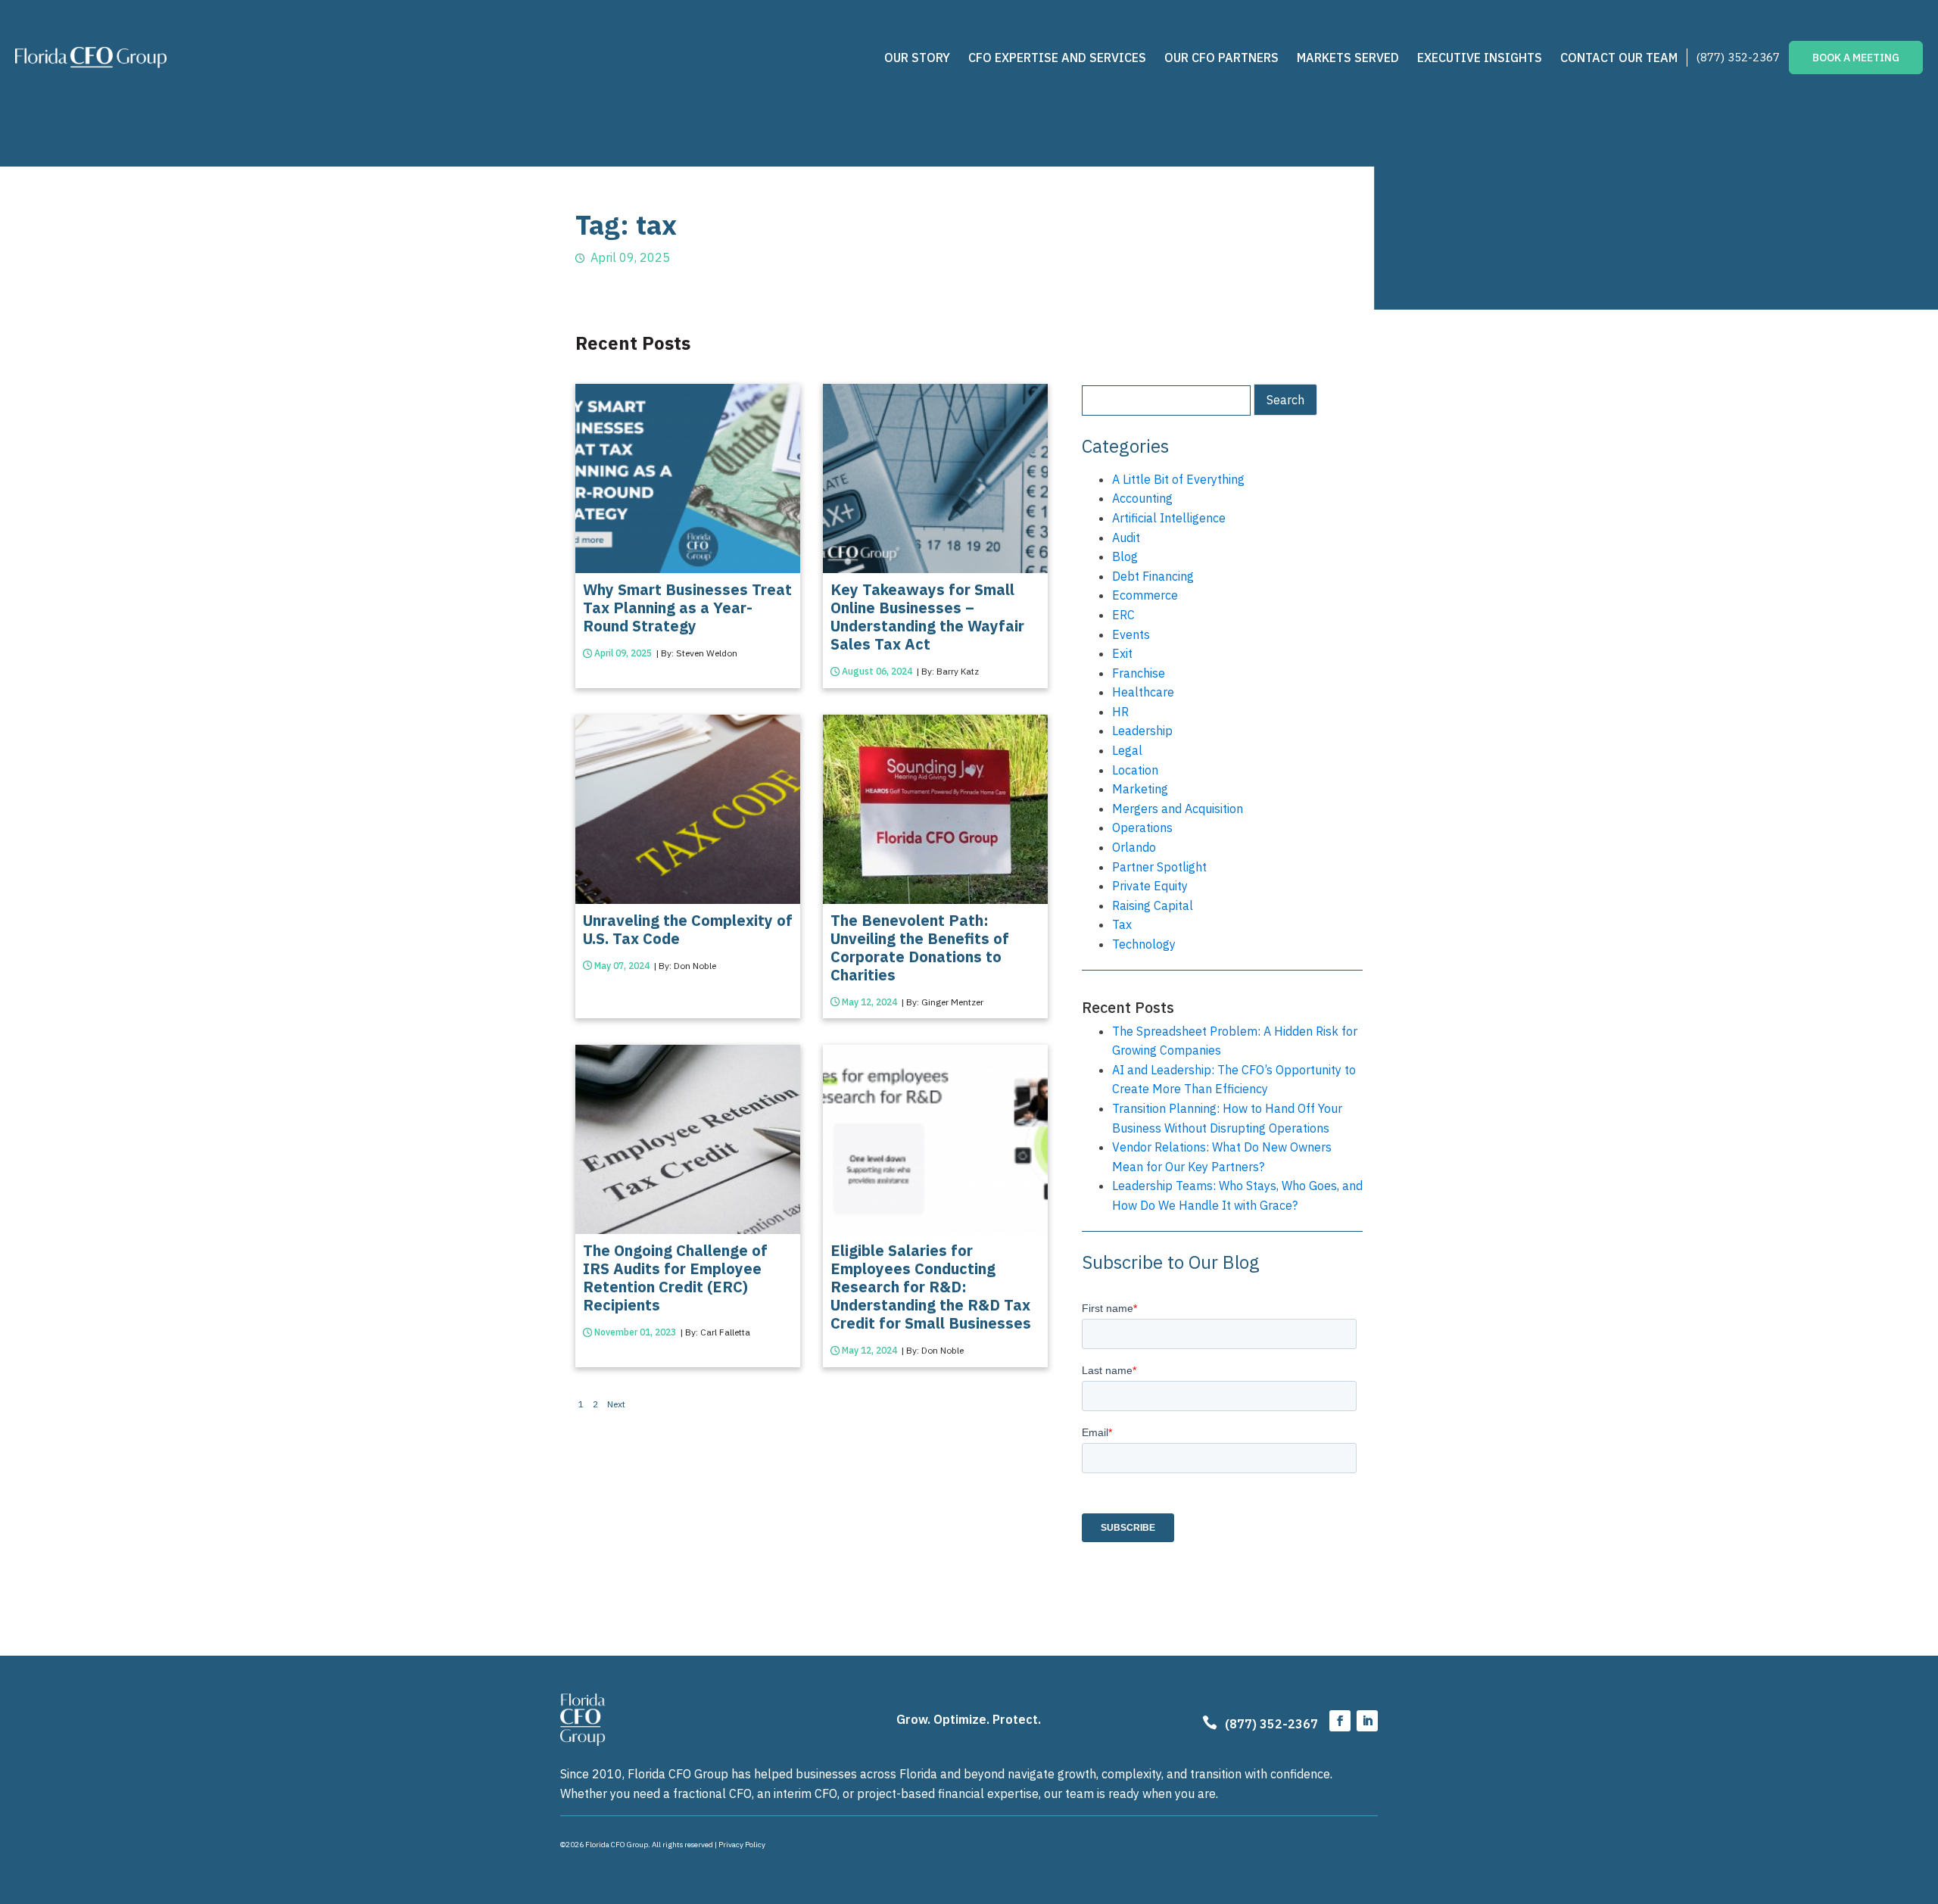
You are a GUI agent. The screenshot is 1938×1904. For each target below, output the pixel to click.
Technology (1144, 944)
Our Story (917, 58)
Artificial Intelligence (1169, 518)
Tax (1122, 924)
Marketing (1140, 789)
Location (1135, 770)
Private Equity (1150, 886)
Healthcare (1143, 692)
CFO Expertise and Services (1057, 58)
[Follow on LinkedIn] (1367, 1721)
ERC (1123, 615)
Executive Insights (1480, 58)
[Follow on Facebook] (1340, 1721)
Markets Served (1348, 58)
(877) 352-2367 (1738, 57)
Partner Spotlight (1159, 867)
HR (1120, 712)
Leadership (1142, 731)
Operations (1142, 827)
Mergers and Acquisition (1178, 809)
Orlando (1134, 847)
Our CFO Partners (1221, 58)
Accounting (1142, 498)
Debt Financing (1153, 576)
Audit (1126, 538)
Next (616, 1404)
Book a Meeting (1856, 58)
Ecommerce (1145, 595)
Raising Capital (1153, 905)
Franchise (1139, 673)
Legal (1127, 750)
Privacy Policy (742, 1845)
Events (1131, 634)
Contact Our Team (1619, 58)
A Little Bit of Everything (1178, 479)
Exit (1122, 653)
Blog (1125, 556)
